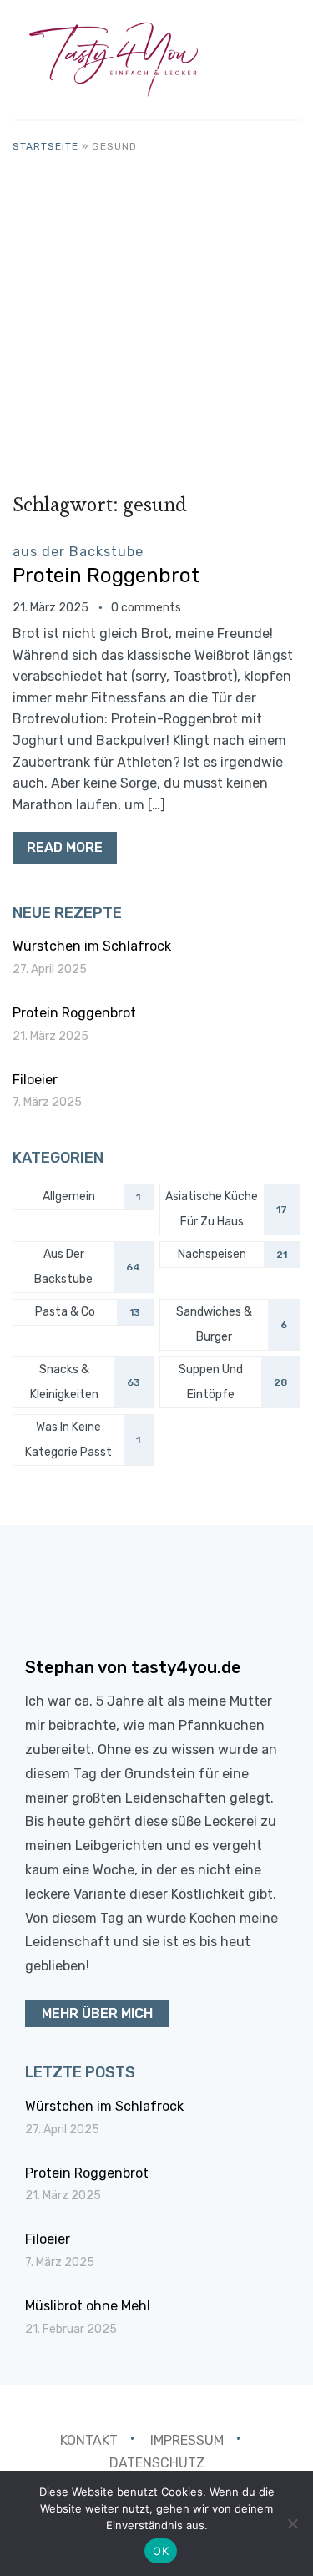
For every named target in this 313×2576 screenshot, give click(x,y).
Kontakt (89, 2440)
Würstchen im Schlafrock (92, 946)
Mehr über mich (97, 2013)
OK (161, 2551)
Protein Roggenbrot (106, 576)
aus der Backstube (78, 552)
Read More (65, 847)
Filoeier (35, 1080)
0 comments (146, 608)
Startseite (45, 146)
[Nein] (292, 2523)
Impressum (187, 2440)
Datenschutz (157, 2463)
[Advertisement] (156, 320)
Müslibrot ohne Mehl (88, 2306)
